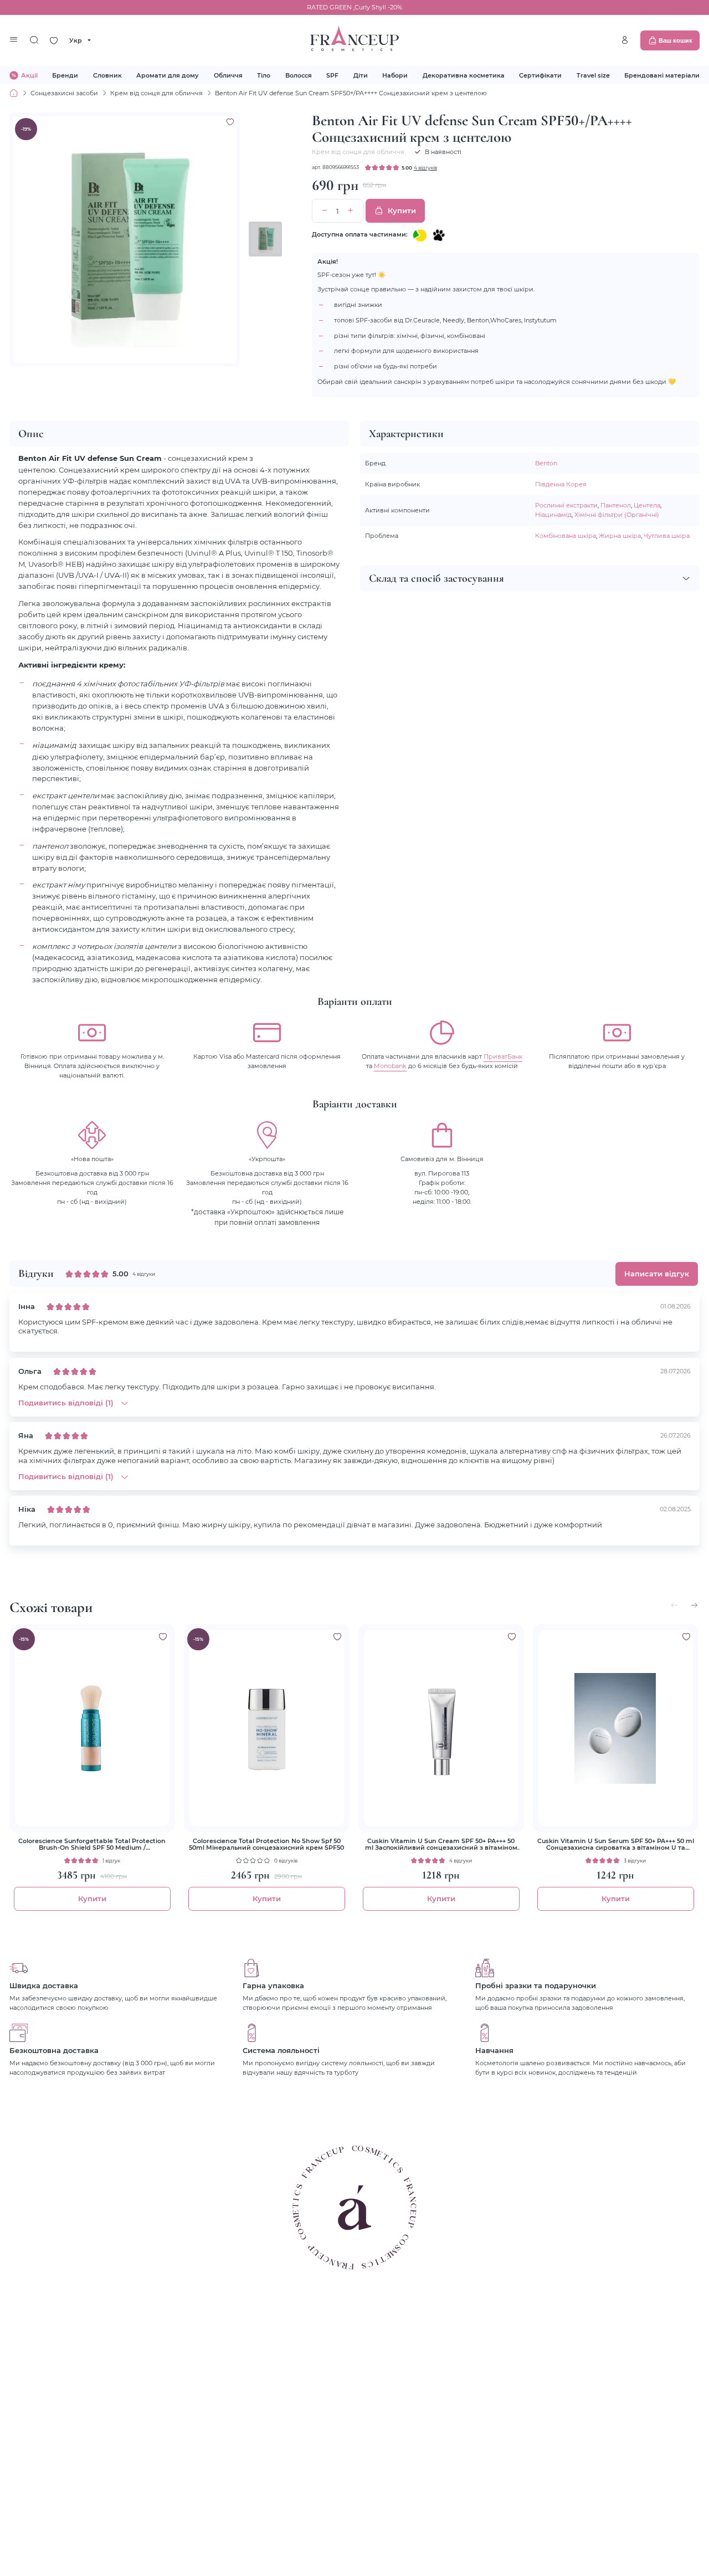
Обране (54, 40)
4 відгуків (425, 167)
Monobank (390, 1066)
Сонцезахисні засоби (64, 93)
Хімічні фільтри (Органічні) (617, 514)
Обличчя (228, 75)
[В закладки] (230, 122)
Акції (29, 75)
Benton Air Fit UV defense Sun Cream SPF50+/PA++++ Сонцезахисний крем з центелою (351, 93)
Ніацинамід (553, 514)
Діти (361, 75)
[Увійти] (625, 40)
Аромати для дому (168, 75)
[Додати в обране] (163, 1636)
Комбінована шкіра (566, 535)
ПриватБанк (503, 1056)
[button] (694, 1605)
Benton (546, 463)
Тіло (264, 75)
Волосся (299, 75)
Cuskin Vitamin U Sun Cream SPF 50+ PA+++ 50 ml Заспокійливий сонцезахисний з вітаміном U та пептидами (441, 1844)
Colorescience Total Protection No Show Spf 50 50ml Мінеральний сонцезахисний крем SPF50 (266, 1844)
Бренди (65, 75)
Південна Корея (561, 484)
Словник (107, 75)
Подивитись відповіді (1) (66, 1403)
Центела (647, 505)
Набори (395, 75)
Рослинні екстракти (566, 505)
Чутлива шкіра (667, 535)
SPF (332, 75)
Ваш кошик (675, 40)
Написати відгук (657, 1274)
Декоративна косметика (464, 75)
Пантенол (616, 505)
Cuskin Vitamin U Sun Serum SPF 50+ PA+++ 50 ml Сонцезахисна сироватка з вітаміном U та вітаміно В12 (616, 1844)
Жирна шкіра (620, 535)
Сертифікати (540, 75)
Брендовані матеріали (662, 75)
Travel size (593, 75)
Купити (402, 211)
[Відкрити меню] (14, 40)
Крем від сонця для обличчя (156, 93)
